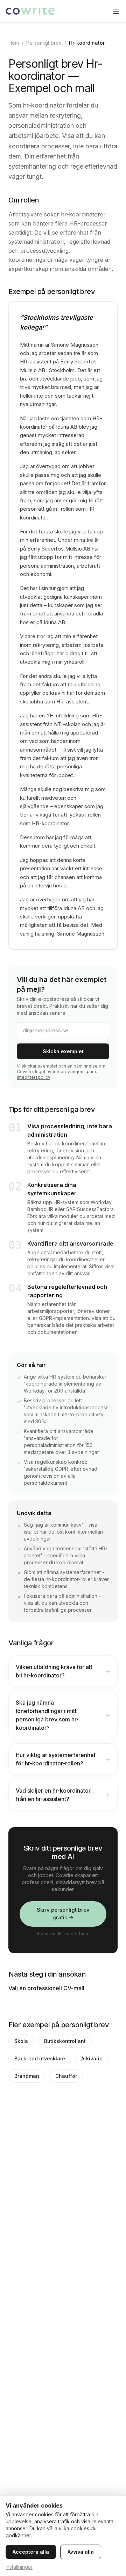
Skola (21, 2041)
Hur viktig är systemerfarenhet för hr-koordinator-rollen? (63, 1759)
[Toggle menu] (116, 11)
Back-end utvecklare (40, 2058)
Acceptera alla (31, 2552)
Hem (14, 43)
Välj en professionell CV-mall (46, 1988)
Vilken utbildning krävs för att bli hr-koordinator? (63, 1671)
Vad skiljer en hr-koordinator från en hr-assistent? (63, 1795)
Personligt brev (44, 43)
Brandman (27, 2076)
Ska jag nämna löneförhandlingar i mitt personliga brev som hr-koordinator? (63, 1715)
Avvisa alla (81, 2552)
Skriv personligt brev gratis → (63, 1914)
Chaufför (66, 2076)
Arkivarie (92, 2058)
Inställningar (19, 2567)
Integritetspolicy (34, 1077)
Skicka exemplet (63, 1051)
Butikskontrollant (65, 2041)
